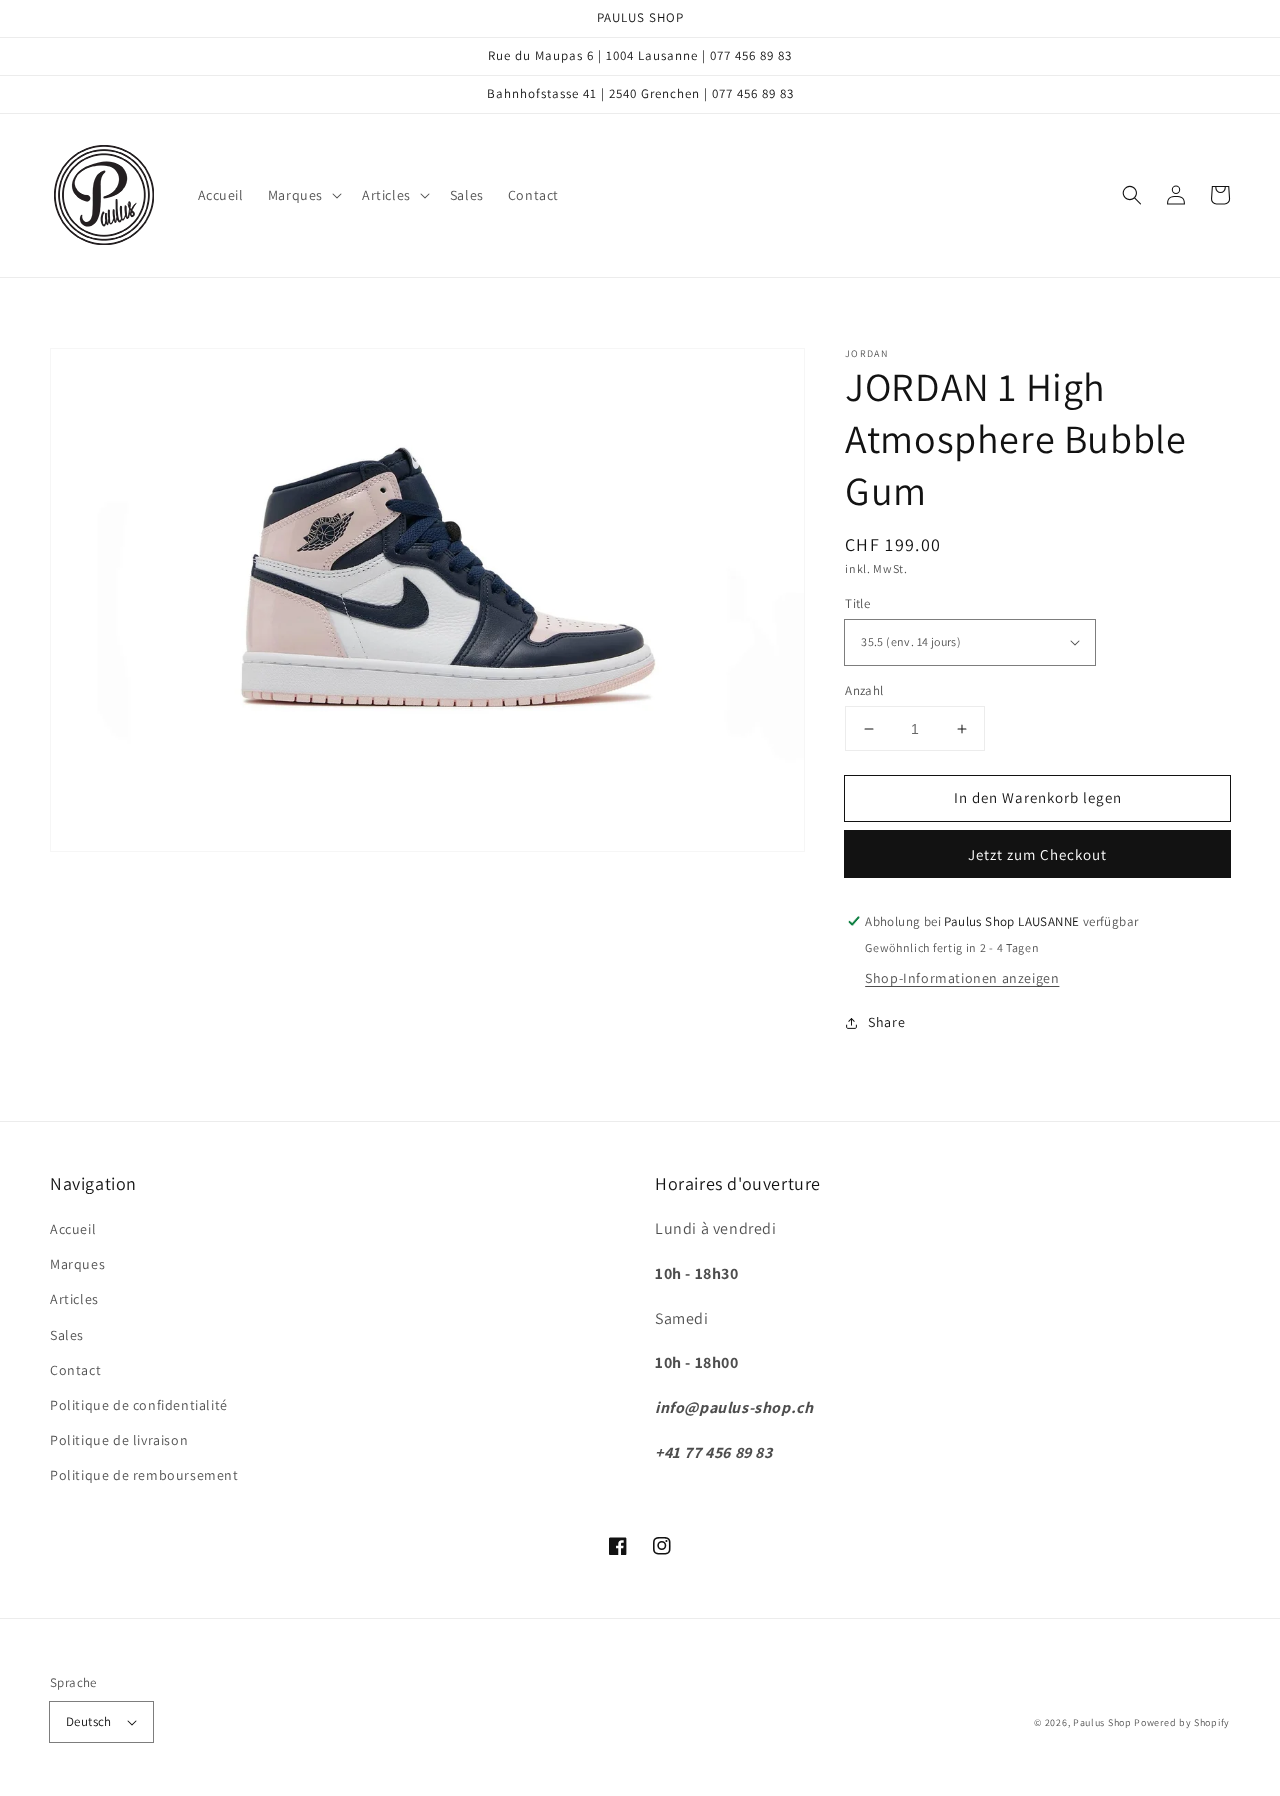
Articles (74, 1299)
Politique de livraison (119, 1440)
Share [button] (886, 1022)
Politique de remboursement (144, 1475)
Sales (67, 1335)
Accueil (73, 1229)
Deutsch (89, 1721)
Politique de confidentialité (139, 1405)
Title (857, 603)
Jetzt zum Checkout (1037, 854)
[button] (303, 195)
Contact (75, 1370)
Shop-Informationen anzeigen (962, 978)
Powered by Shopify (1182, 1722)
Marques (77, 1264)
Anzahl (864, 690)
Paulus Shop (1102, 1722)
